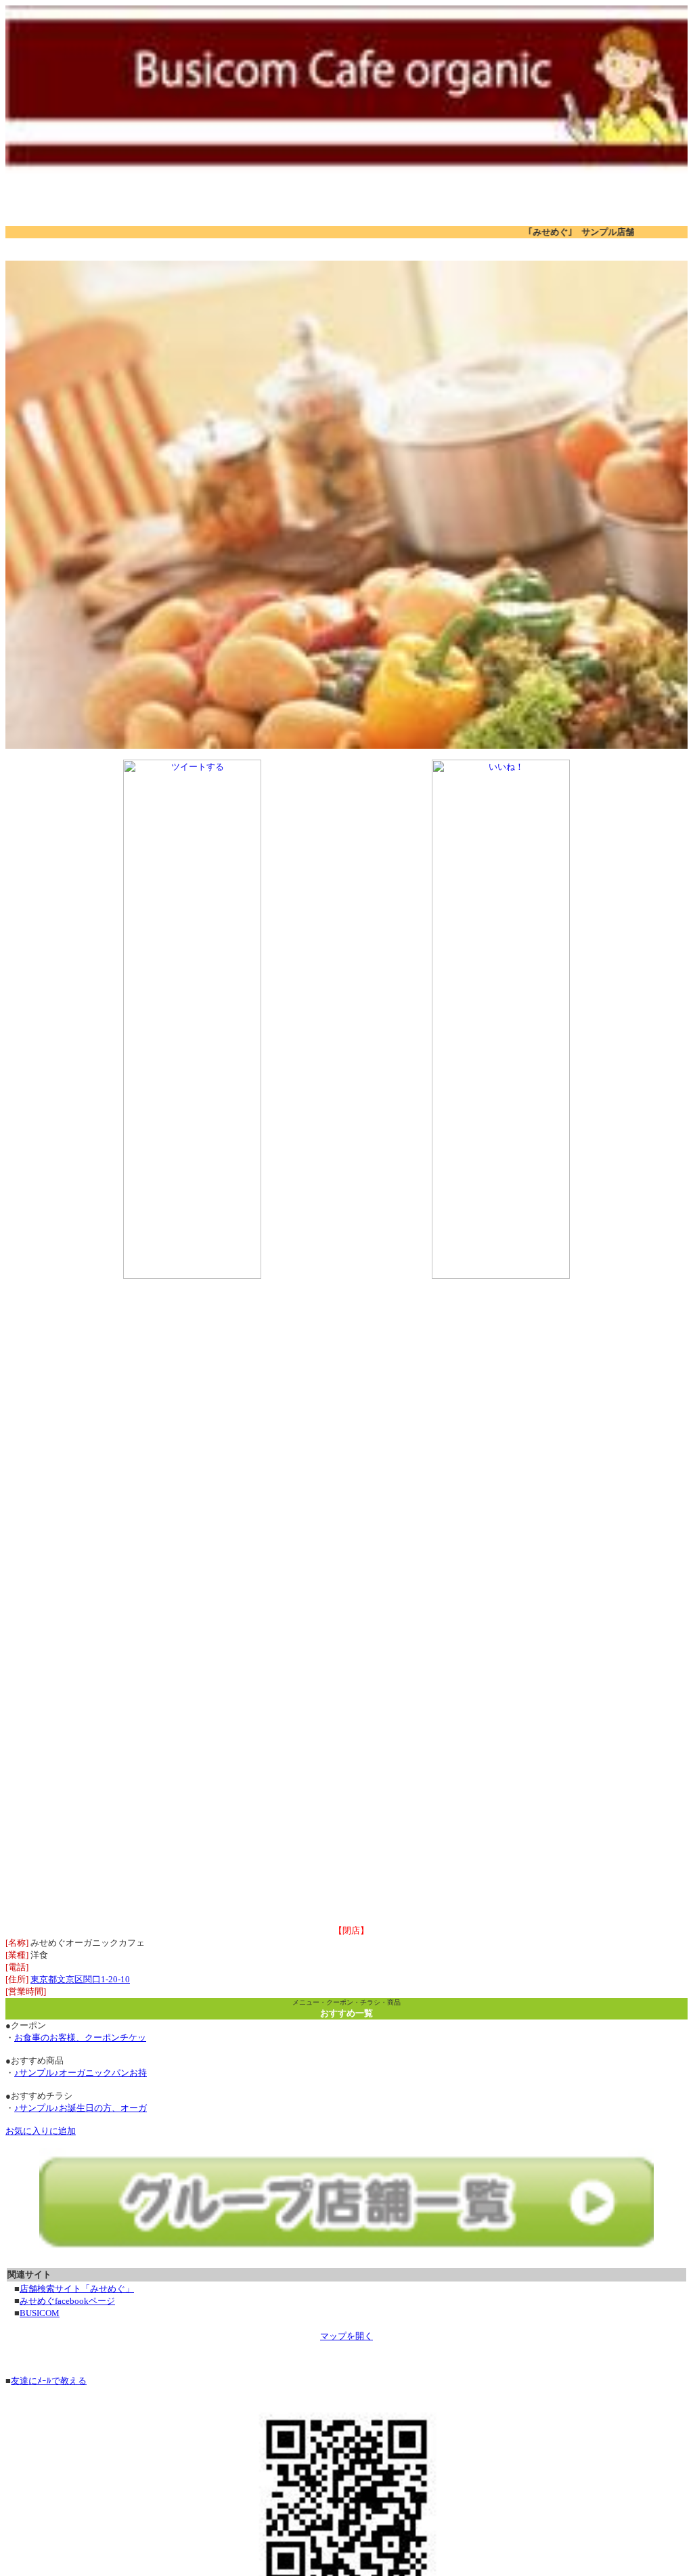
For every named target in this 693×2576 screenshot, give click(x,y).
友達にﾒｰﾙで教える (49, 2381)
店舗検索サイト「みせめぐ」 (77, 2289)
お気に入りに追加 (41, 2131)
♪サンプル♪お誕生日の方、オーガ (81, 2108)
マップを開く (346, 2336)
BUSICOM (40, 2313)
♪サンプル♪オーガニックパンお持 (81, 2073)
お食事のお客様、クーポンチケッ (80, 2037)
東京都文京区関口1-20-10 (80, 1979)
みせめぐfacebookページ (67, 2301)
